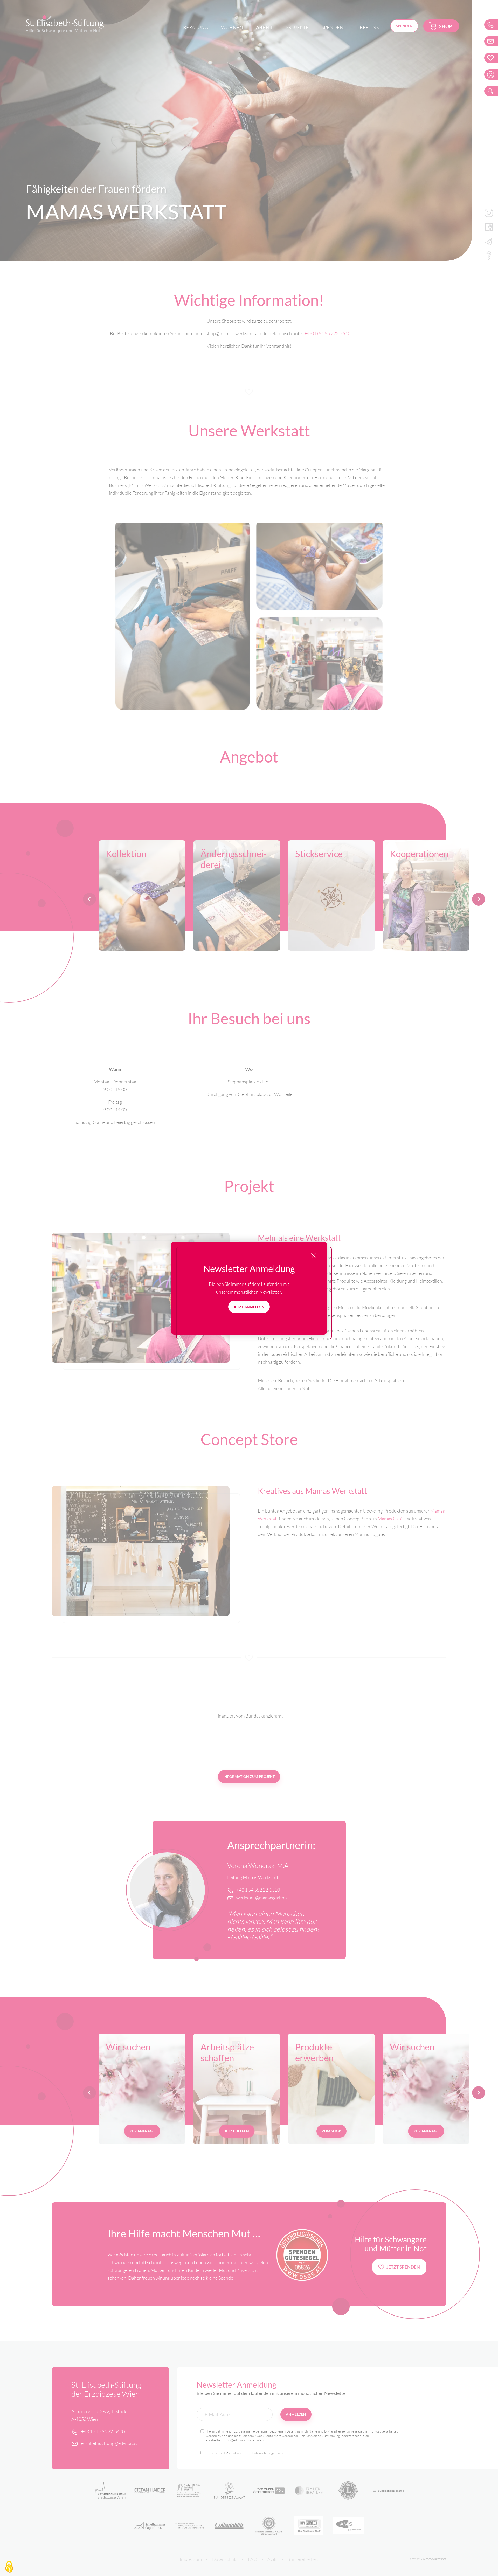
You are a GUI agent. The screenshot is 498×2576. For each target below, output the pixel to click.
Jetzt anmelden (249, 1307)
